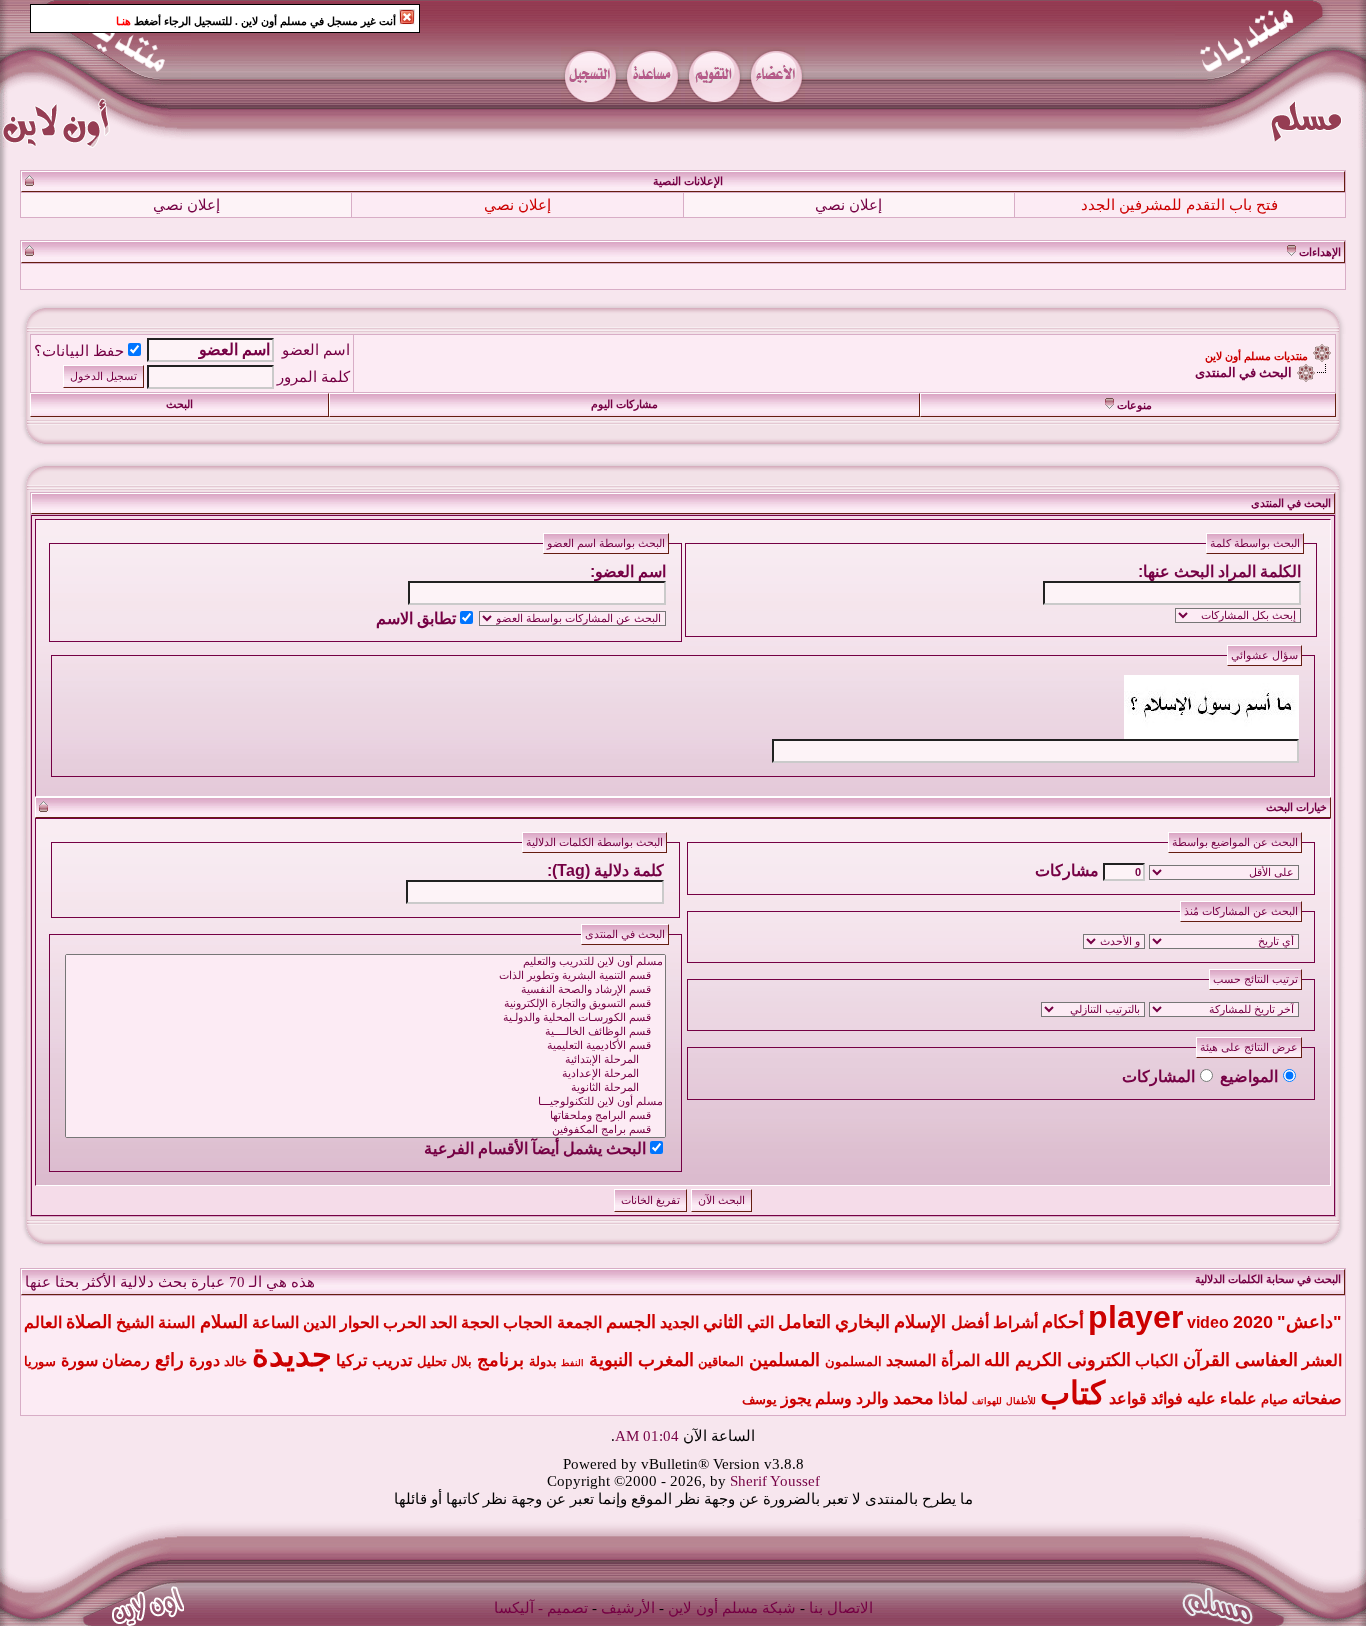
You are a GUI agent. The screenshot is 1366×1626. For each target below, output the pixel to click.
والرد (872, 1398)
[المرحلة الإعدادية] (365, 1074)
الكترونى (1099, 1360)
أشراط (1015, 1322)
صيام (1274, 1399)
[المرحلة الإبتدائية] (365, 1060)
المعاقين (721, 1361)
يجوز (796, 1398)
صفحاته (1317, 1398)
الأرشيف (628, 1608)
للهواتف (987, 1401)
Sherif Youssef (775, 1481)
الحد (443, 1322)
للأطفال (1021, 1401)
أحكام (1063, 1322)
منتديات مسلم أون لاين (1256, 356)
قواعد (1128, 1398)
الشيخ (135, 1322)
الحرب (404, 1322)
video (1208, 1322)
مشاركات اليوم (624, 404)
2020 (1253, 1322)
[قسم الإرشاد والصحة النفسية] (365, 990)
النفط (572, 1363)
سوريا (40, 1361)
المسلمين (784, 1360)
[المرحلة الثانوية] (365, 1088)
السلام (224, 1322)
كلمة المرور (313, 377)
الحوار (359, 1322)
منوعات (1134, 405)
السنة (176, 1322)
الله (997, 1360)
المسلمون (853, 1361)
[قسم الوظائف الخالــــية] (365, 1032)
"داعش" (1309, 1322)
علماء (1238, 1398)
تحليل (432, 1361)
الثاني (723, 1322)
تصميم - (563, 1608)
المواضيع (1249, 1076)
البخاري (862, 1322)
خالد (235, 1361)
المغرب (666, 1360)
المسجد (911, 1360)
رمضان (126, 1360)
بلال (461, 1361)
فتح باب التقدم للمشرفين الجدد (1179, 205)
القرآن (1206, 1360)
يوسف (759, 1399)
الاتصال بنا (841, 1608)
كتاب (1072, 1393)
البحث (179, 404)
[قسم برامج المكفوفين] (365, 1130)
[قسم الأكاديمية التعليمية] (365, 1046)
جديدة (292, 1355)
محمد (913, 1398)
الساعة (275, 1322)
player (1135, 1317)
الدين (319, 1322)
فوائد (1167, 1398)
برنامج (500, 1360)
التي (760, 1322)
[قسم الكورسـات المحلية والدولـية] (365, 1018)
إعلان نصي (848, 205)
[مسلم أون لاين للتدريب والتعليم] (365, 962)
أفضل (970, 1322)
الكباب (1156, 1360)
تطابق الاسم (416, 618)
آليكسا (514, 1608)
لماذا (953, 1398)
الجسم (631, 1322)
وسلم (833, 1398)
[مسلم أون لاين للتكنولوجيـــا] (365, 1102)
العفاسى (1266, 1360)
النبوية (611, 1360)
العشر (1322, 1360)
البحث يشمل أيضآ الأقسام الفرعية (535, 1148)
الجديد (679, 1322)
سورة (79, 1360)
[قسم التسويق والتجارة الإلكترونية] (365, 1004)
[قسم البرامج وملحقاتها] (365, 1116)
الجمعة (579, 1322)
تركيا (351, 1360)
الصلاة (89, 1322)
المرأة (960, 1360)
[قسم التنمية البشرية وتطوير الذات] (365, 976)
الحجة (480, 1322)
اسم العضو (316, 350)
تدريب (392, 1360)
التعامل (804, 1322)
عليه (1201, 1398)
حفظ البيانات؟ (79, 351)
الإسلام (920, 1322)
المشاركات (1158, 1076)
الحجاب (527, 1322)
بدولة (543, 1361)
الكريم (1038, 1360)
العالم (43, 1322)
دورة (204, 1360)
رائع (169, 1360)
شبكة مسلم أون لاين (732, 1608)
